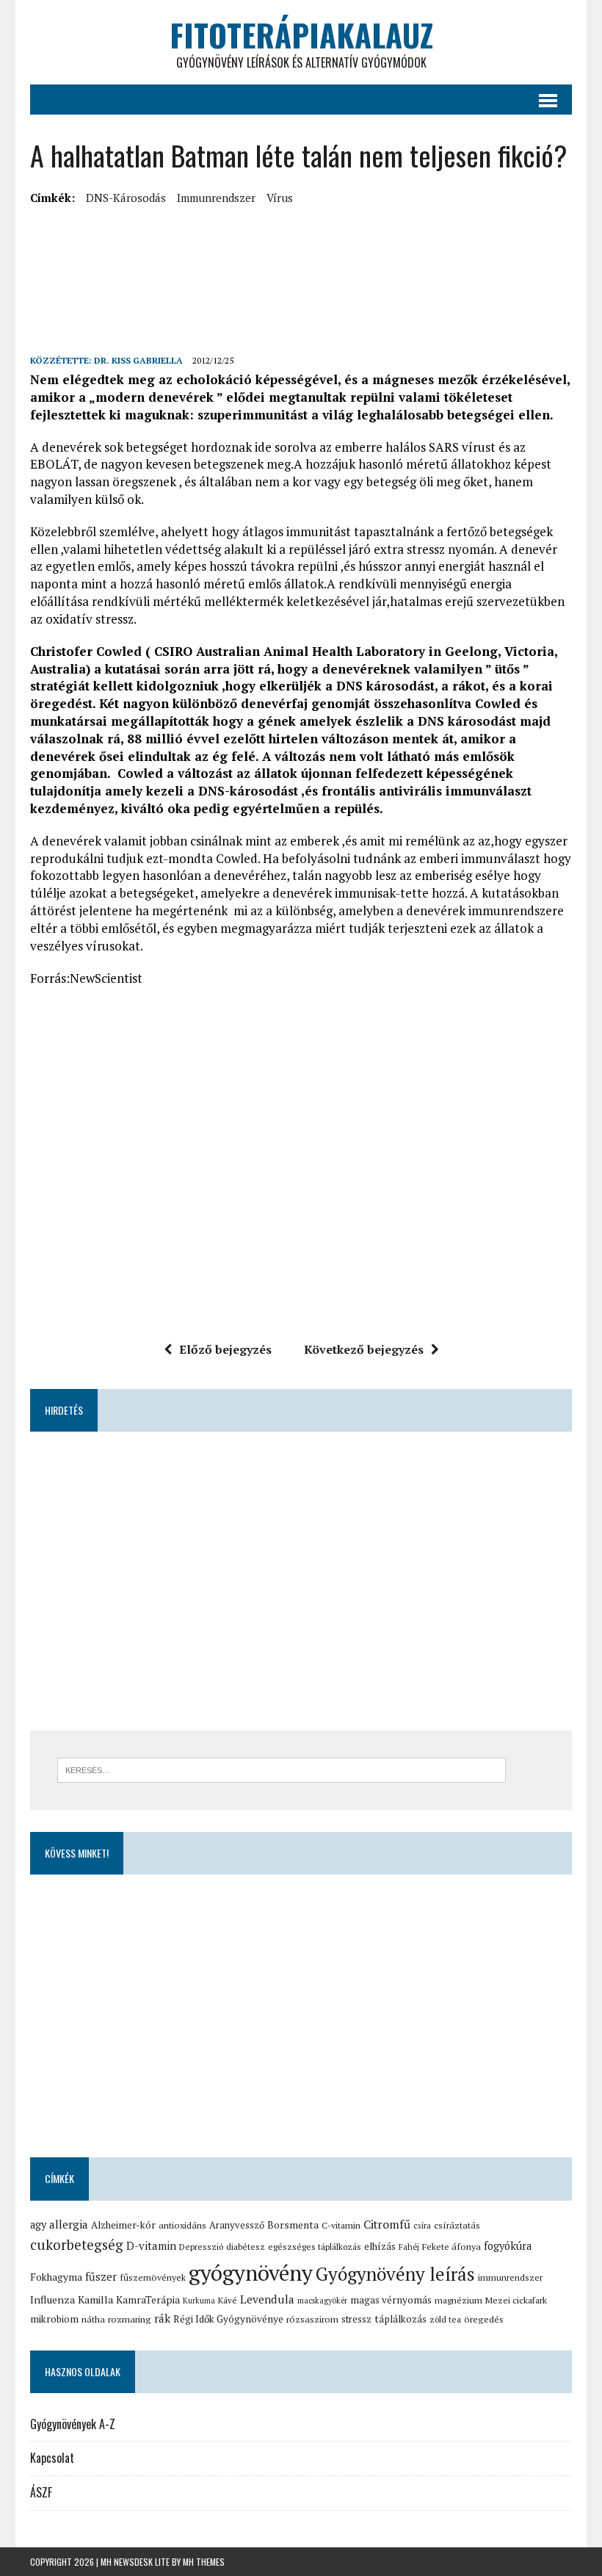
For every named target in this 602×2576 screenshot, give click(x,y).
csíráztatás (457, 2225)
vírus (280, 198)
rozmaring (130, 2319)
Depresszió (201, 2247)
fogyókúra (508, 2246)
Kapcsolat (52, 2458)
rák (162, 2318)
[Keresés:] (282, 1769)
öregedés (484, 2319)
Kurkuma (199, 2301)
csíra (422, 2225)
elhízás (380, 2246)
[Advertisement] (297, 243)
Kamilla (95, 2299)
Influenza (52, 2299)
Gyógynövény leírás (395, 2274)
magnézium (458, 2300)
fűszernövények (153, 2277)
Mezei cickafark (516, 2300)
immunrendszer (216, 198)
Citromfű (387, 2225)
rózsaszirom (312, 2319)
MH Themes (204, 2562)
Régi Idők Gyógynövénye (228, 2319)
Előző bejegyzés (225, 1349)
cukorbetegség (77, 2244)
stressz (356, 2319)
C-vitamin (341, 2225)
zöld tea (445, 2319)
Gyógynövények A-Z (73, 2424)
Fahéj (409, 2247)
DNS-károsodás (126, 198)
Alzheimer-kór (123, 2225)
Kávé (228, 2300)
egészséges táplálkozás (315, 2247)
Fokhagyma (56, 2277)
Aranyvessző (237, 2225)
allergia (69, 2224)
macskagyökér (322, 2301)
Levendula (267, 2299)
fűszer (101, 2276)
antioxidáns (182, 2225)
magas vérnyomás (391, 2300)
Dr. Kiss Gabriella (138, 360)
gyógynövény (251, 2273)
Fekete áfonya (451, 2247)
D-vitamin (151, 2245)
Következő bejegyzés (364, 1349)
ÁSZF (41, 2492)
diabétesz (246, 2247)
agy (38, 2225)
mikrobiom (54, 2319)
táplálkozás (400, 2319)
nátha (93, 2319)
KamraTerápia (148, 2300)
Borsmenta (293, 2225)
